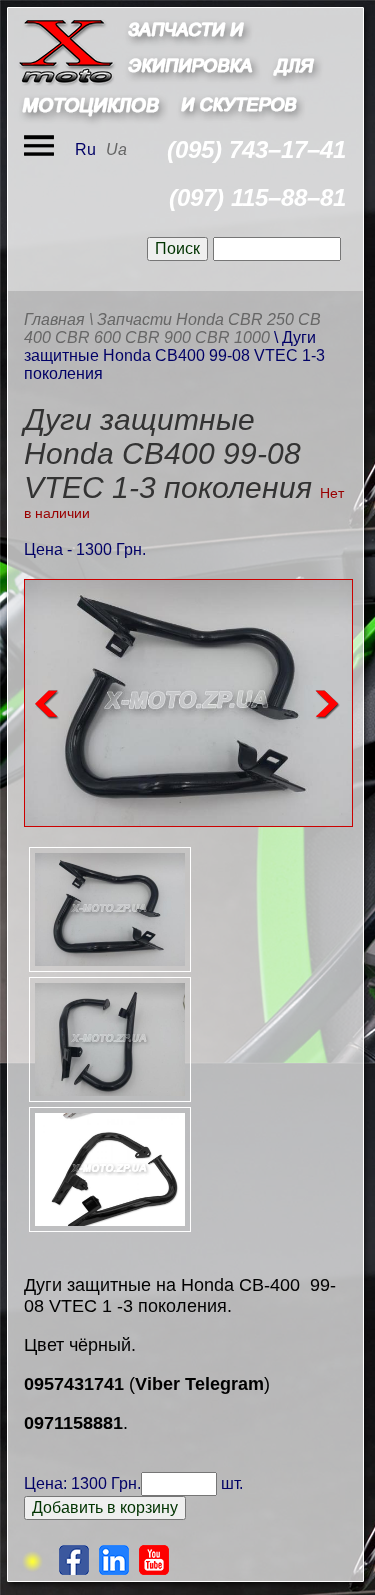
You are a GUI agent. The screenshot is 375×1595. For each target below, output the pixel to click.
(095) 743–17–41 (256, 149)
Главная (54, 319)
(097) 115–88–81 (257, 197)
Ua (116, 149)
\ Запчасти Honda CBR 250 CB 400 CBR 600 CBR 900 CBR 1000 (172, 328)
